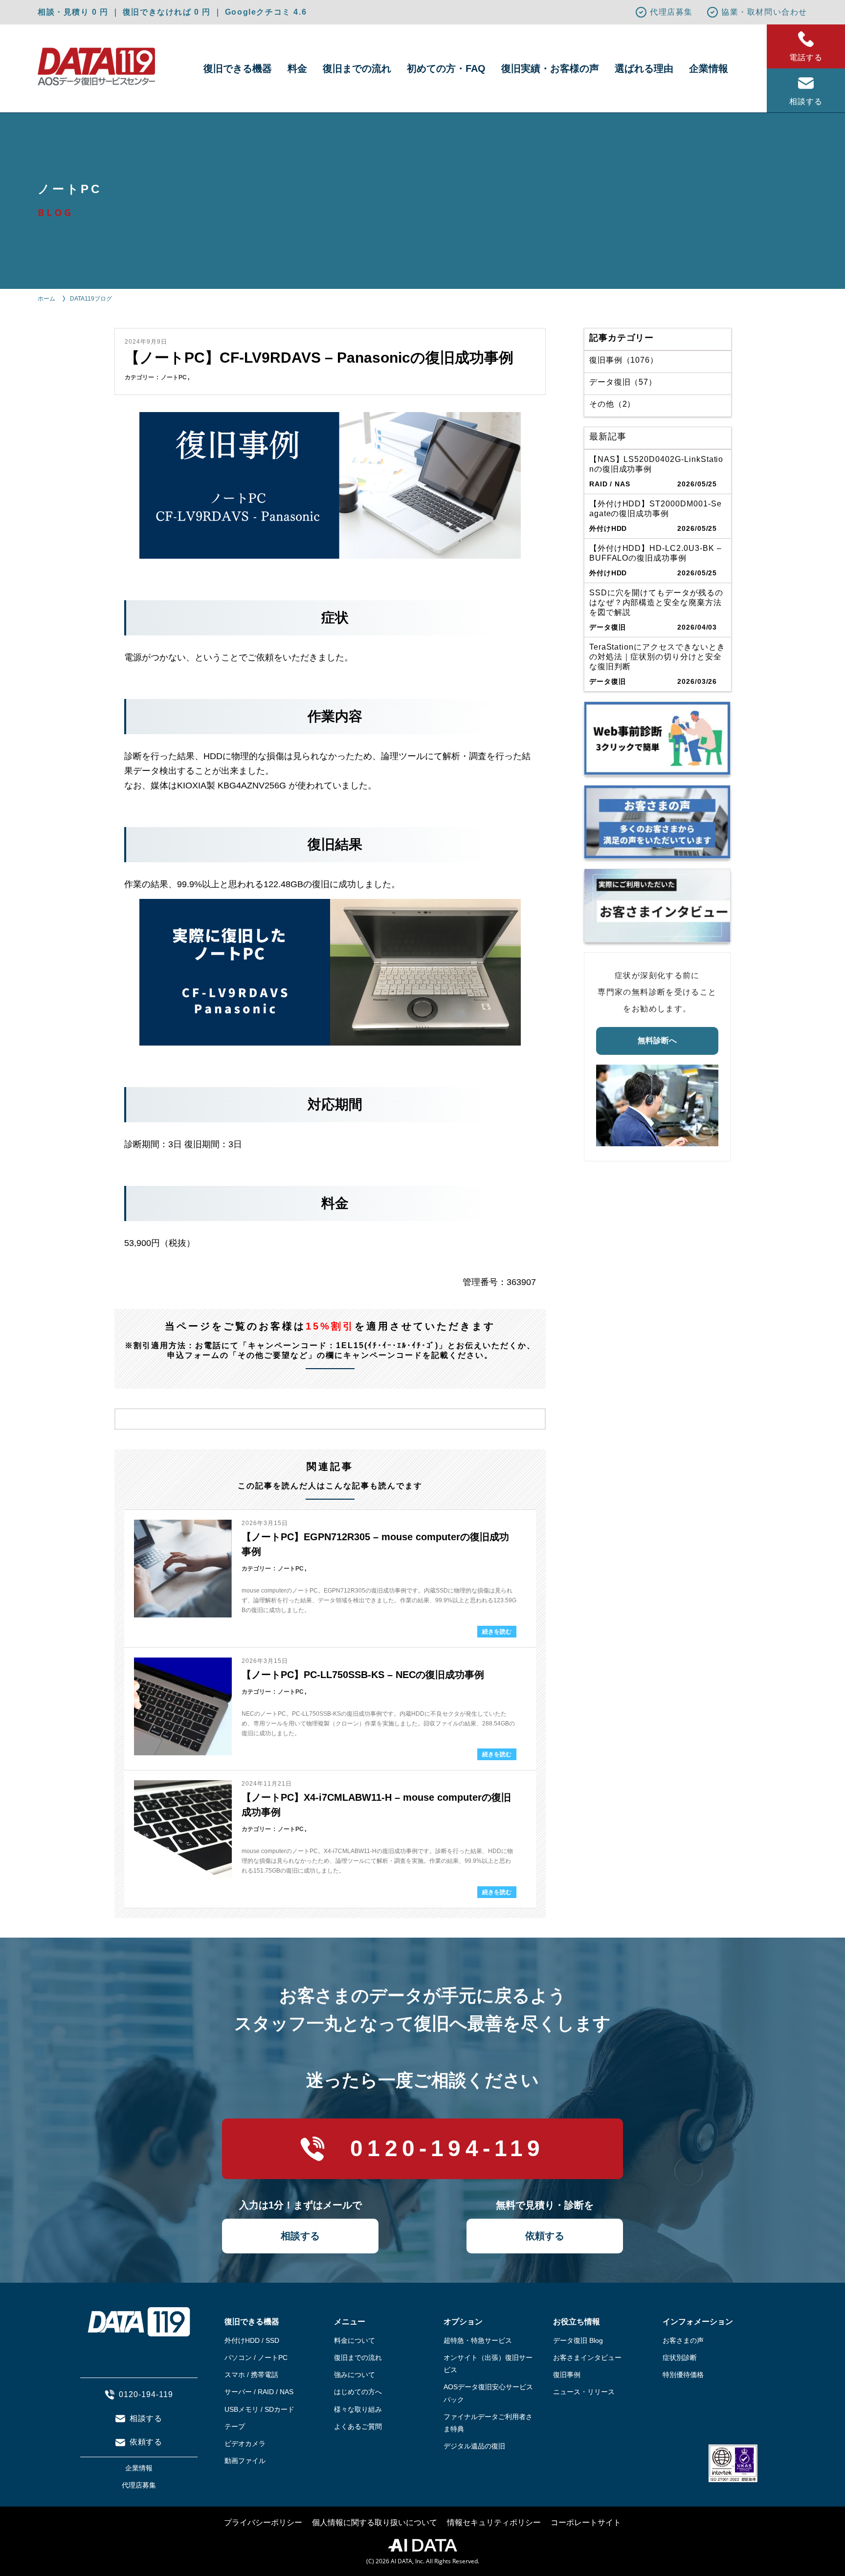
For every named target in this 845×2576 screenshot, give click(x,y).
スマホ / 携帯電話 (251, 2375)
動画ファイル (245, 2461)
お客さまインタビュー (587, 2358)
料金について (355, 2340)
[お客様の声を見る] (657, 822)
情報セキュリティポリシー (494, 2522)
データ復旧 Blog (578, 2340)
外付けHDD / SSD (252, 2340)
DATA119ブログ (91, 299)
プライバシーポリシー (263, 2522)
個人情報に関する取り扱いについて (375, 2522)
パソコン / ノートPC (256, 2358)
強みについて (355, 2375)
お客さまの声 (683, 2340)
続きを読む (497, 1632)
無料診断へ (657, 1040)
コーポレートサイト (586, 2522)
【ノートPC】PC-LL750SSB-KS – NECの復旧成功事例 (363, 1675)
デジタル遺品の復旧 (474, 2446)
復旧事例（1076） (624, 360)
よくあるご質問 (358, 2426)
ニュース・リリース (584, 2392)
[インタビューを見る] (657, 906)
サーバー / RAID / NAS (259, 2392)
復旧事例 (567, 2375)
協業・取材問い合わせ (764, 12)
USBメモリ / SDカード (259, 2409)
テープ (235, 2426)
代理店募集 (671, 12)
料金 (297, 68)
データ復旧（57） (623, 382)
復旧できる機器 (238, 68)
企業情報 (709, 68)
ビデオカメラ (245, 2444)
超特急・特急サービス (478, 2340)
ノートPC (174, 377)
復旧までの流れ (357, 68)
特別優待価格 (683, 2375)
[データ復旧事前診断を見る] (657, 738)
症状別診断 (680, 2358)
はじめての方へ (358, 2392)
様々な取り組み (358, 2409)
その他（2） (612, 404)
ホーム (46, 299)
